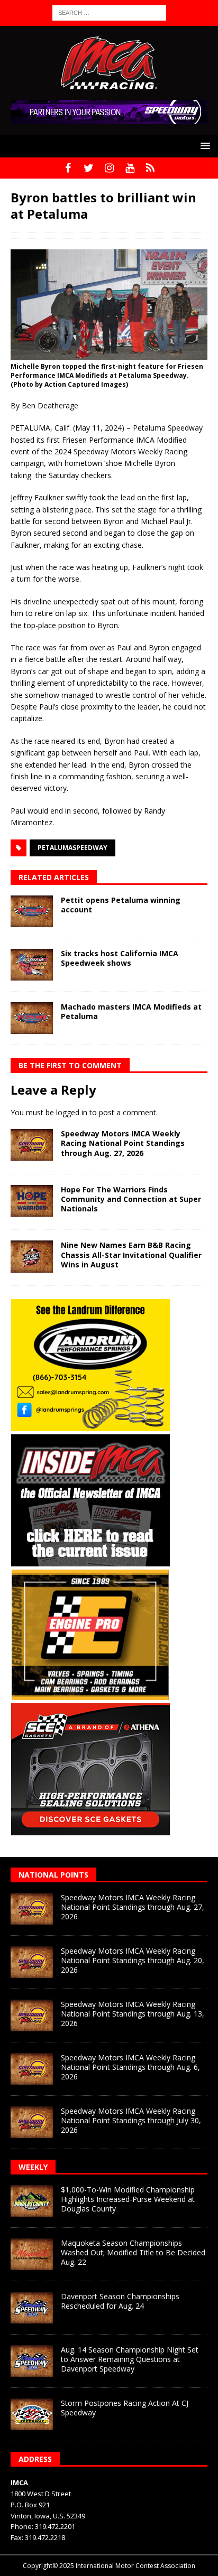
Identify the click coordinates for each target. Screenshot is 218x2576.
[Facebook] (68, 168)
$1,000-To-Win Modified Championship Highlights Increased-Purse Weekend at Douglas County (128, 2199)
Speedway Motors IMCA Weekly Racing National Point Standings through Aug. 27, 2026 (123, 1143)
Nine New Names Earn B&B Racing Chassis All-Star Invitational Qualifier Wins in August (131, 1254)
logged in (72, 1112)
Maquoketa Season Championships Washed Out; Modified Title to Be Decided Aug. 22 (133, 2252)
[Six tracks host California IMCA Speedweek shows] (32, 965)
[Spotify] (151, 168)
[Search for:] (109, 12)
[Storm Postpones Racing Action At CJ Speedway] (32, 2414)
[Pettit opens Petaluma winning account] (32, 911)
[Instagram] (109, 168)
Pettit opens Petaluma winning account (121, 905)
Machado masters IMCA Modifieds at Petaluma (131, 1011)
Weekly (33, 2167)
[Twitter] (89, 168)
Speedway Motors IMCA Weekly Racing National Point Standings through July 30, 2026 (131, 2120)
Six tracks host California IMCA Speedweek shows (120, 958)
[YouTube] (130, 168)
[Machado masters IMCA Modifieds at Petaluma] (32, 1018)
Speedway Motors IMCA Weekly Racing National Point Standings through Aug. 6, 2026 (130, 2067)
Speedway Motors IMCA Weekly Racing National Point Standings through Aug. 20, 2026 (133, 1960)
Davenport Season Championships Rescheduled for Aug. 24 (120, 2301)
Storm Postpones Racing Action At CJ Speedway (125, 2408)
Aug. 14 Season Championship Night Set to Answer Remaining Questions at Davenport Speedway (130, 2359)
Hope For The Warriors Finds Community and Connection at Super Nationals (131, 1199)
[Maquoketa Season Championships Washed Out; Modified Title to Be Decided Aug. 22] (32, 2254)
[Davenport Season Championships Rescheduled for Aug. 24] (32, 2308)
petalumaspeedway (72, 848)
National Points (53, 1875)
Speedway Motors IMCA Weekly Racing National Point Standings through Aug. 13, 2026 (133, 2014)
